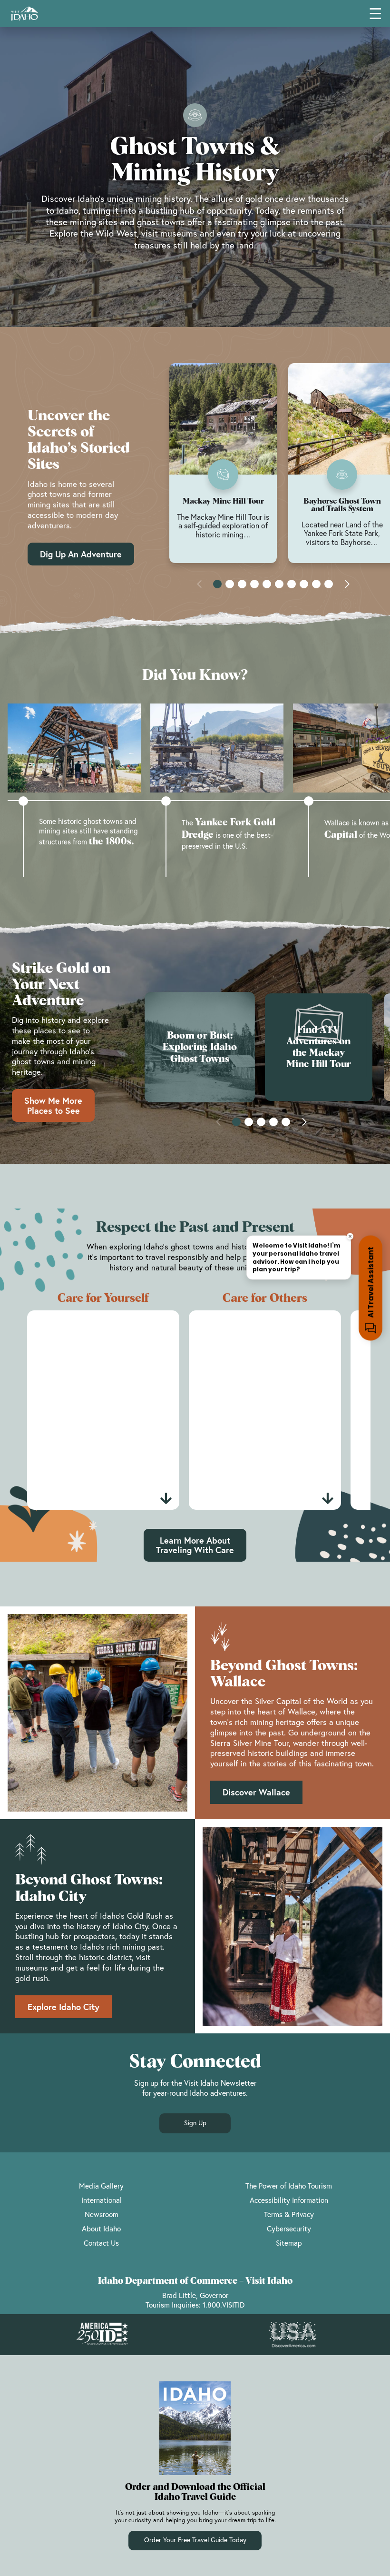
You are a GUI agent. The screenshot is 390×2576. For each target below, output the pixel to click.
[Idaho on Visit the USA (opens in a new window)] (292, 2335)
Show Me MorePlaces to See (53, 1105)
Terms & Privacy (289, 2214)
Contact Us (101, 2243)
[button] (217, 584)
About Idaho (101, 2229)
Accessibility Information (289, 2200)
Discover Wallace (256, 1792)
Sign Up (195, 2123)
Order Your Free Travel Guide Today (195, 2540)
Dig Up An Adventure (81, 554)
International (102, 2200)
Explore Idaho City (63, 2007)
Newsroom (102, 2214)
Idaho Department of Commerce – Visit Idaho (195, 2281)
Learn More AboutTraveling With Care (195, 1545)
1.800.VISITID (224, 2305)
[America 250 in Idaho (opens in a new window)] (102, 2335)
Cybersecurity (289, 2229)
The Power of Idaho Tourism (289, 2186)
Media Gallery (101, 2186)
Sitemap (289, 2243)
